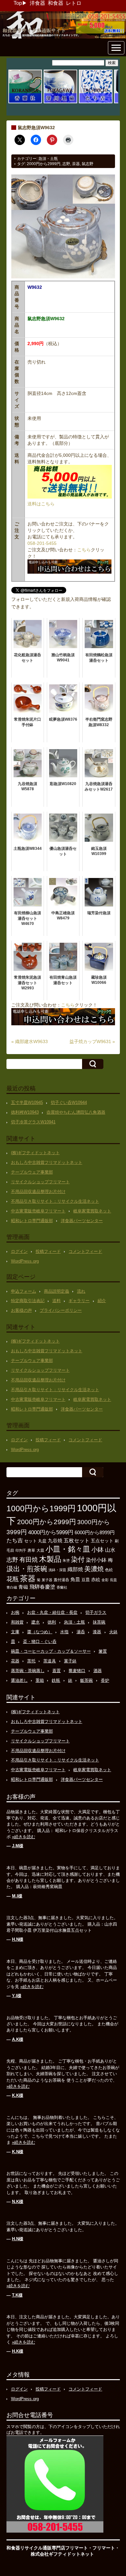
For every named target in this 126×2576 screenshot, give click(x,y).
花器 (15, 1661)
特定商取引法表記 (28, 1301)
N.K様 (18, 2202)
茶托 (31, 1661)
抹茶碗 (99, 1622)
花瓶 (13, 1579)
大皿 (40, 1550)
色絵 (109, 1570)
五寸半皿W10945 (27, 1102)
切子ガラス (96, 1612)
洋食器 (37, 3)
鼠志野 (88, 164)
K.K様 (18, 2095)
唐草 (31, 1550)
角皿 (75, 1579)
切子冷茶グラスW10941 (33, 1122)
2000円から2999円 (44, 164)
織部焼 (75, 1569)
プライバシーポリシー (61, 1310)
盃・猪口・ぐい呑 (40, 1642)
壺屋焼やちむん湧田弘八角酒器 (76, 1112)
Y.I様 (17, 1996)
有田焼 (29, 1559)
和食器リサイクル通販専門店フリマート (47, 2548)
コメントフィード (85, 1251)
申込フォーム (24, 1291)
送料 (57, 1301)
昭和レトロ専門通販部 (32, 1221)
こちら (84, 550)
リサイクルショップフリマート (40, 1182)
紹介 (102, 1301)
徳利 (52, 1622)
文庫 (15, 1632)
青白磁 (12, 1587)
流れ (81, 1291)
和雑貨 (17, 1622)
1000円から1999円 (41, 1508)
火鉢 (113, 1632)
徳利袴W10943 (25, 1112)
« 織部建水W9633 (30, 1041)
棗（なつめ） (40, 1632)
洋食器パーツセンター (82, 1221)
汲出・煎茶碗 (27, 1569)
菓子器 (47, 1580)
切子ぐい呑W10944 (69, 1102)
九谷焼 (55, 1541)
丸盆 (42, 1541)
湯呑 (81, 1632)
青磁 (23, 1587)
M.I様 (17, 1896)
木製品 (50, 1559)
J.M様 (18, 1846)
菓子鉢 (70, 1661)
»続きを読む (24, 1837)
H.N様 (18, 1939)
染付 (78, 1559)
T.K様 (17, 2295)
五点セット (102, 1541)
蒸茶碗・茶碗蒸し (28, 1671)
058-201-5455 (42, 543)
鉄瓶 (56, 1680)
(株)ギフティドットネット (35, 1153)
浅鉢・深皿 (57, 1570)
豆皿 (86, 1580)
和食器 (56, 3)
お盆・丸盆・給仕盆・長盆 (52, 1612)
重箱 (40, 1680)
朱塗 (66, 1560)
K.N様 (18, 2152)
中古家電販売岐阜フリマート (38, 1211)
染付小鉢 (96, 1560)
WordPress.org (25, 1261)
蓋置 (57, 1671)
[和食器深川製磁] (60, 102)
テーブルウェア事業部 (32, 1172)
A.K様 (18, 2039)
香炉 (105, 1680)
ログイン (19, 1251)
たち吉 (15, 1540)
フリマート (104, 2548)
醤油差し (19, 1680)
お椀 (15, 1612)
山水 (110, 1550)
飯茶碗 (86, 1680)
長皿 (113, 1580)
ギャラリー (79, 1301)
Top (18, 3)
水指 (64, 1632)
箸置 (103, 1651)
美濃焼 (94, 1569)
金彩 (105, 1580)
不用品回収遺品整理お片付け (38, 1192)
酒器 (98, 1671)
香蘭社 (62, 1587)
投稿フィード (48, 1251)
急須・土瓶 (48, 159)
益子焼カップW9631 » (92, 1041)
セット (31, 1541)
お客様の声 (21, 1310)
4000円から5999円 (51, 1532)
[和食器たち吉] (96, 102)
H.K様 (18, 2351)
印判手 (21, 1550)
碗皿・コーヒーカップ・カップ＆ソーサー (51, 1651)
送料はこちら (41, 504)
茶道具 (50, 1661)
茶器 (76, 164)
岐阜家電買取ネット (92, 1211)
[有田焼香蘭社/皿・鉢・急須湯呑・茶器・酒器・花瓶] (25, 102)
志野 (66, 164)
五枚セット (77, 1541)
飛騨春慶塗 (42, 1587)
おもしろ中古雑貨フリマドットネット (47, 1162)
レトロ (74, 3)
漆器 (97, 1632)
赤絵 (96, 1580)
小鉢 (98, 1549)
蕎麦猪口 (77, 1671)
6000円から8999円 (95, 1532)
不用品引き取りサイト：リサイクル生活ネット (55, 1201)
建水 (36, 1622)
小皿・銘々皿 (68, 1549)
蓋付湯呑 (61, 1580)
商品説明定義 (57, 1291)
